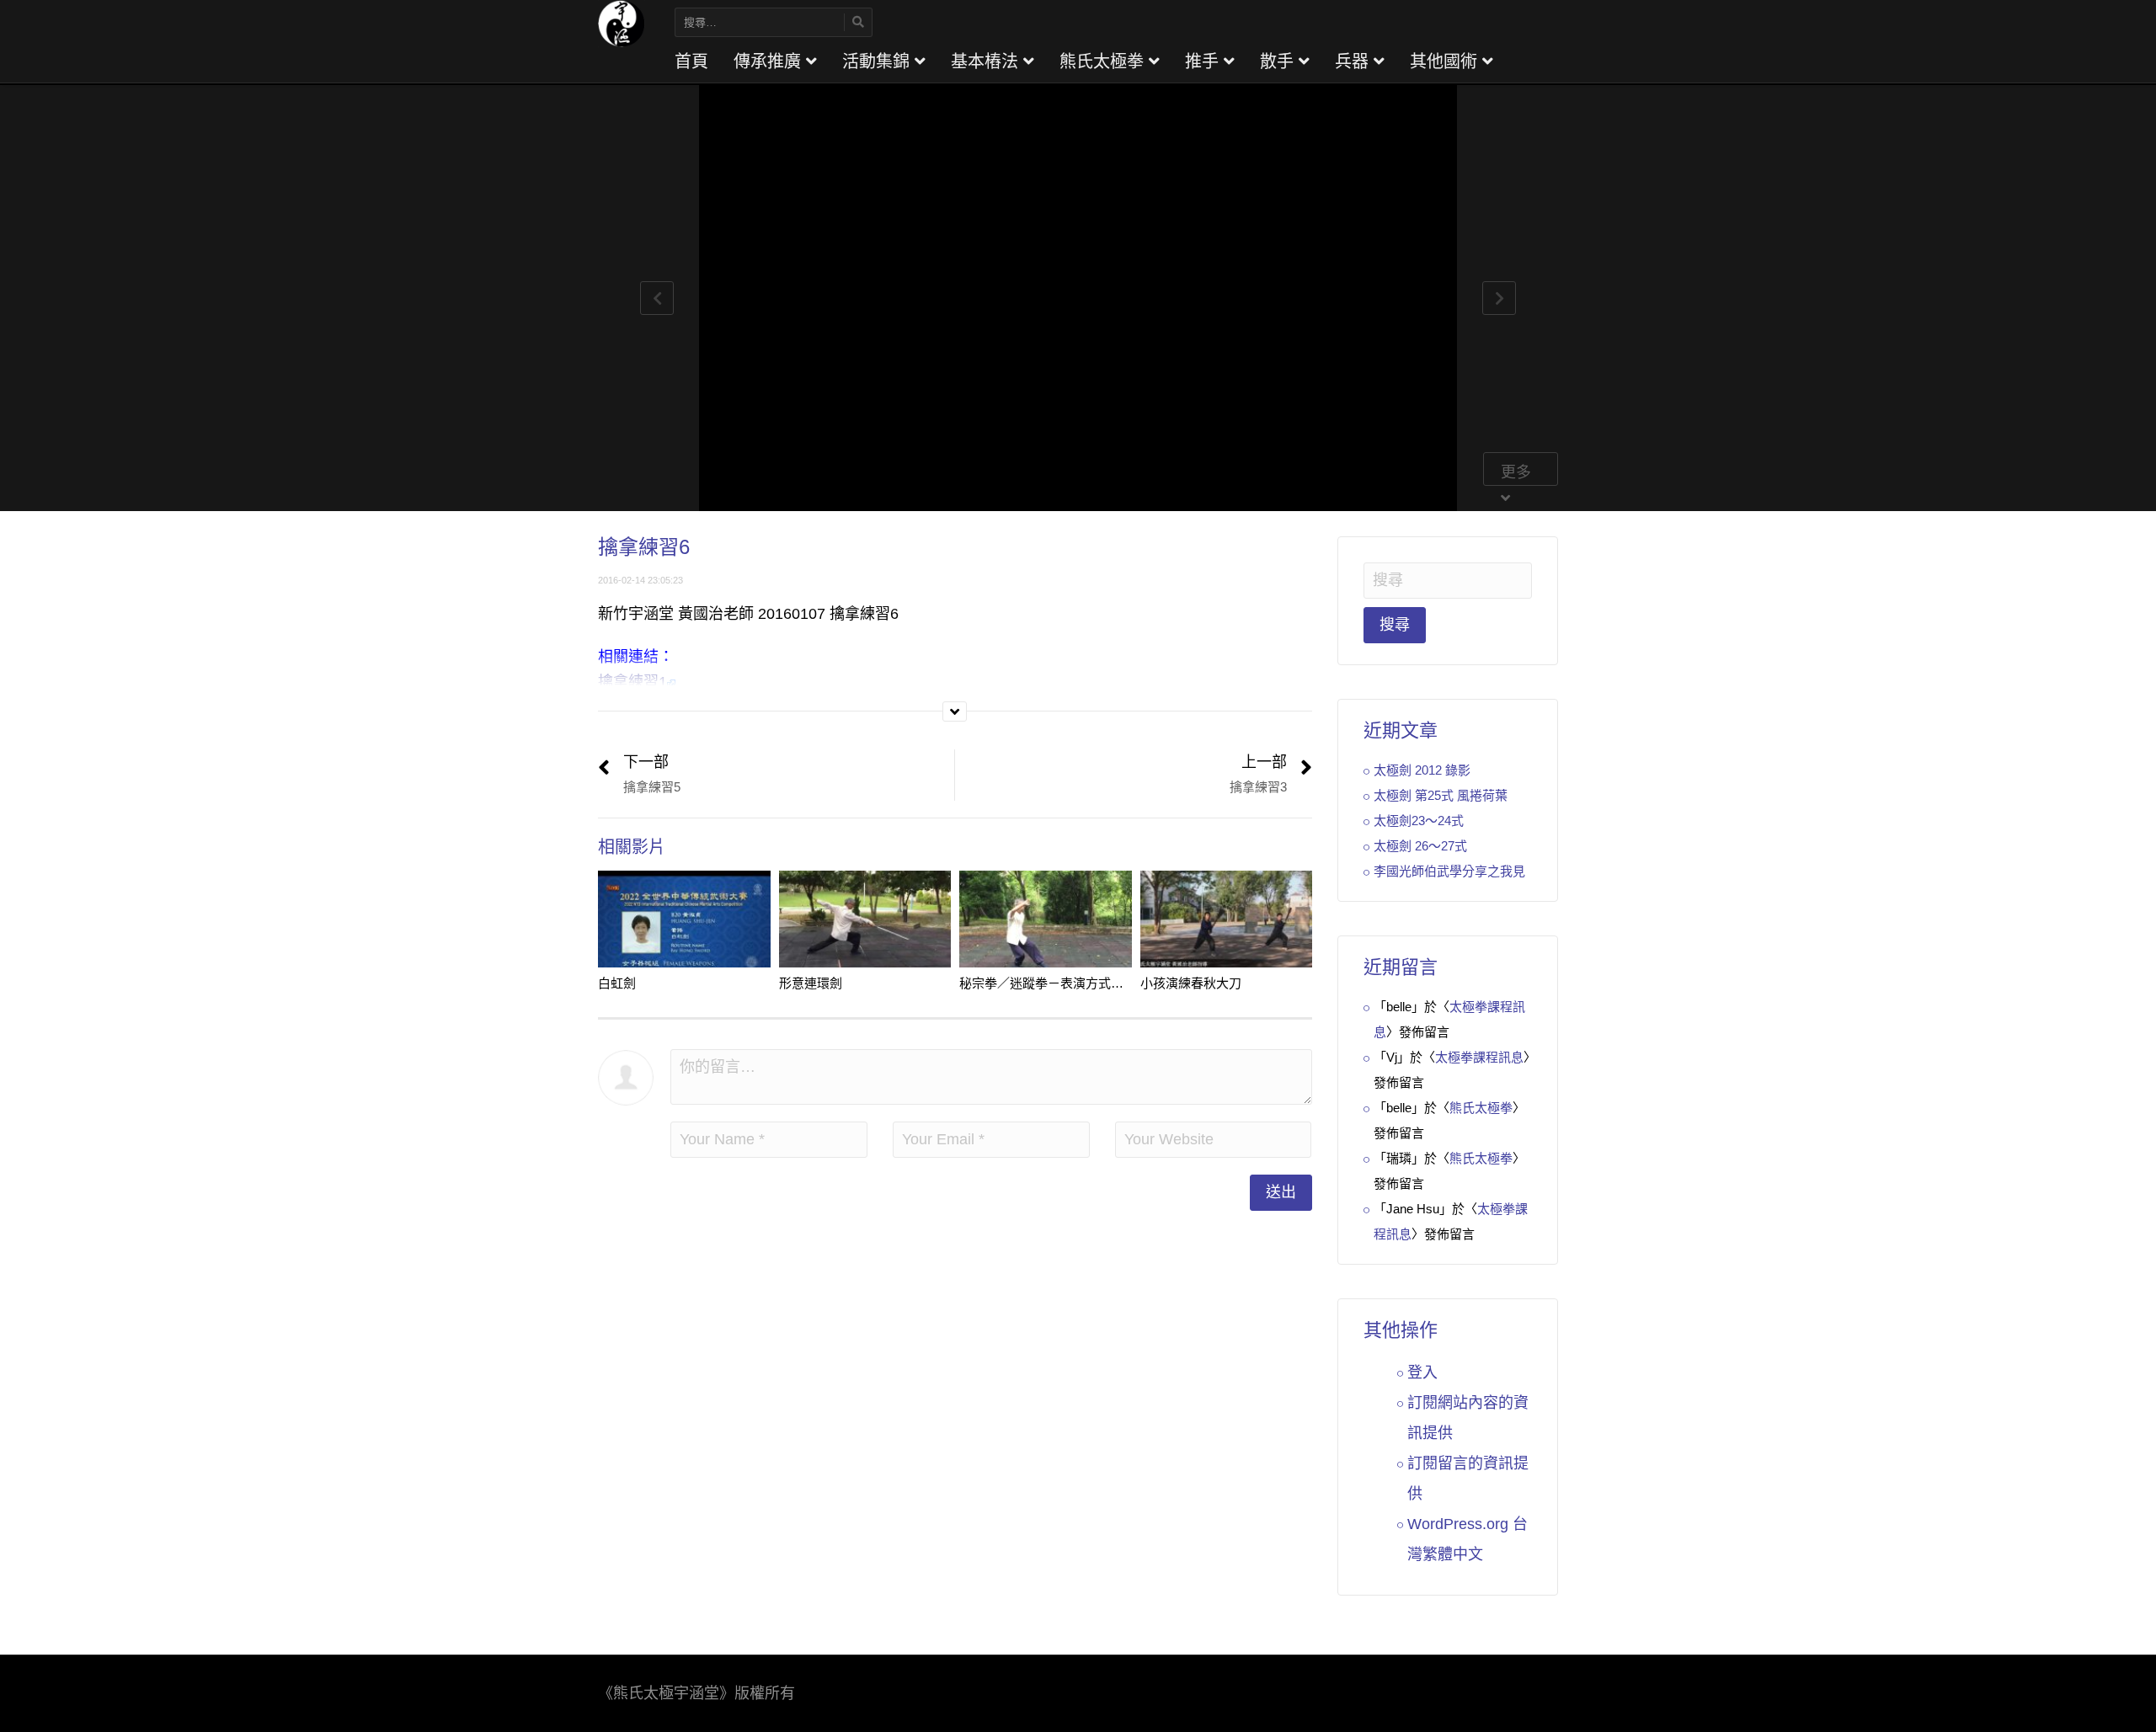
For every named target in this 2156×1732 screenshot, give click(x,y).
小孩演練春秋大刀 (1191, 983)
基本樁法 (987, 61)
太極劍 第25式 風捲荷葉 (1441, 795)
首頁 (691, 61)
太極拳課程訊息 (1479, 1057)
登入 (1422, 1372)
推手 (1204, 61)
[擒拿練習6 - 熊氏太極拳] (622, 23)
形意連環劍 (811, 983)
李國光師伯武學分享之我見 (1449, 871)
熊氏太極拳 (1104, 61)
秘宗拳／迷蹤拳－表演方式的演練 (1054, 983)
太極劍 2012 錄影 (1422, 770)
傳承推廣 (770, 61)
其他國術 (1446, 61)
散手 (1279, 61)
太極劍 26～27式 (1420, 846)
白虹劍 (617, 983)
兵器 (1354, 61)
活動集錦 (878, 61)
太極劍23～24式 (1419, 821)
